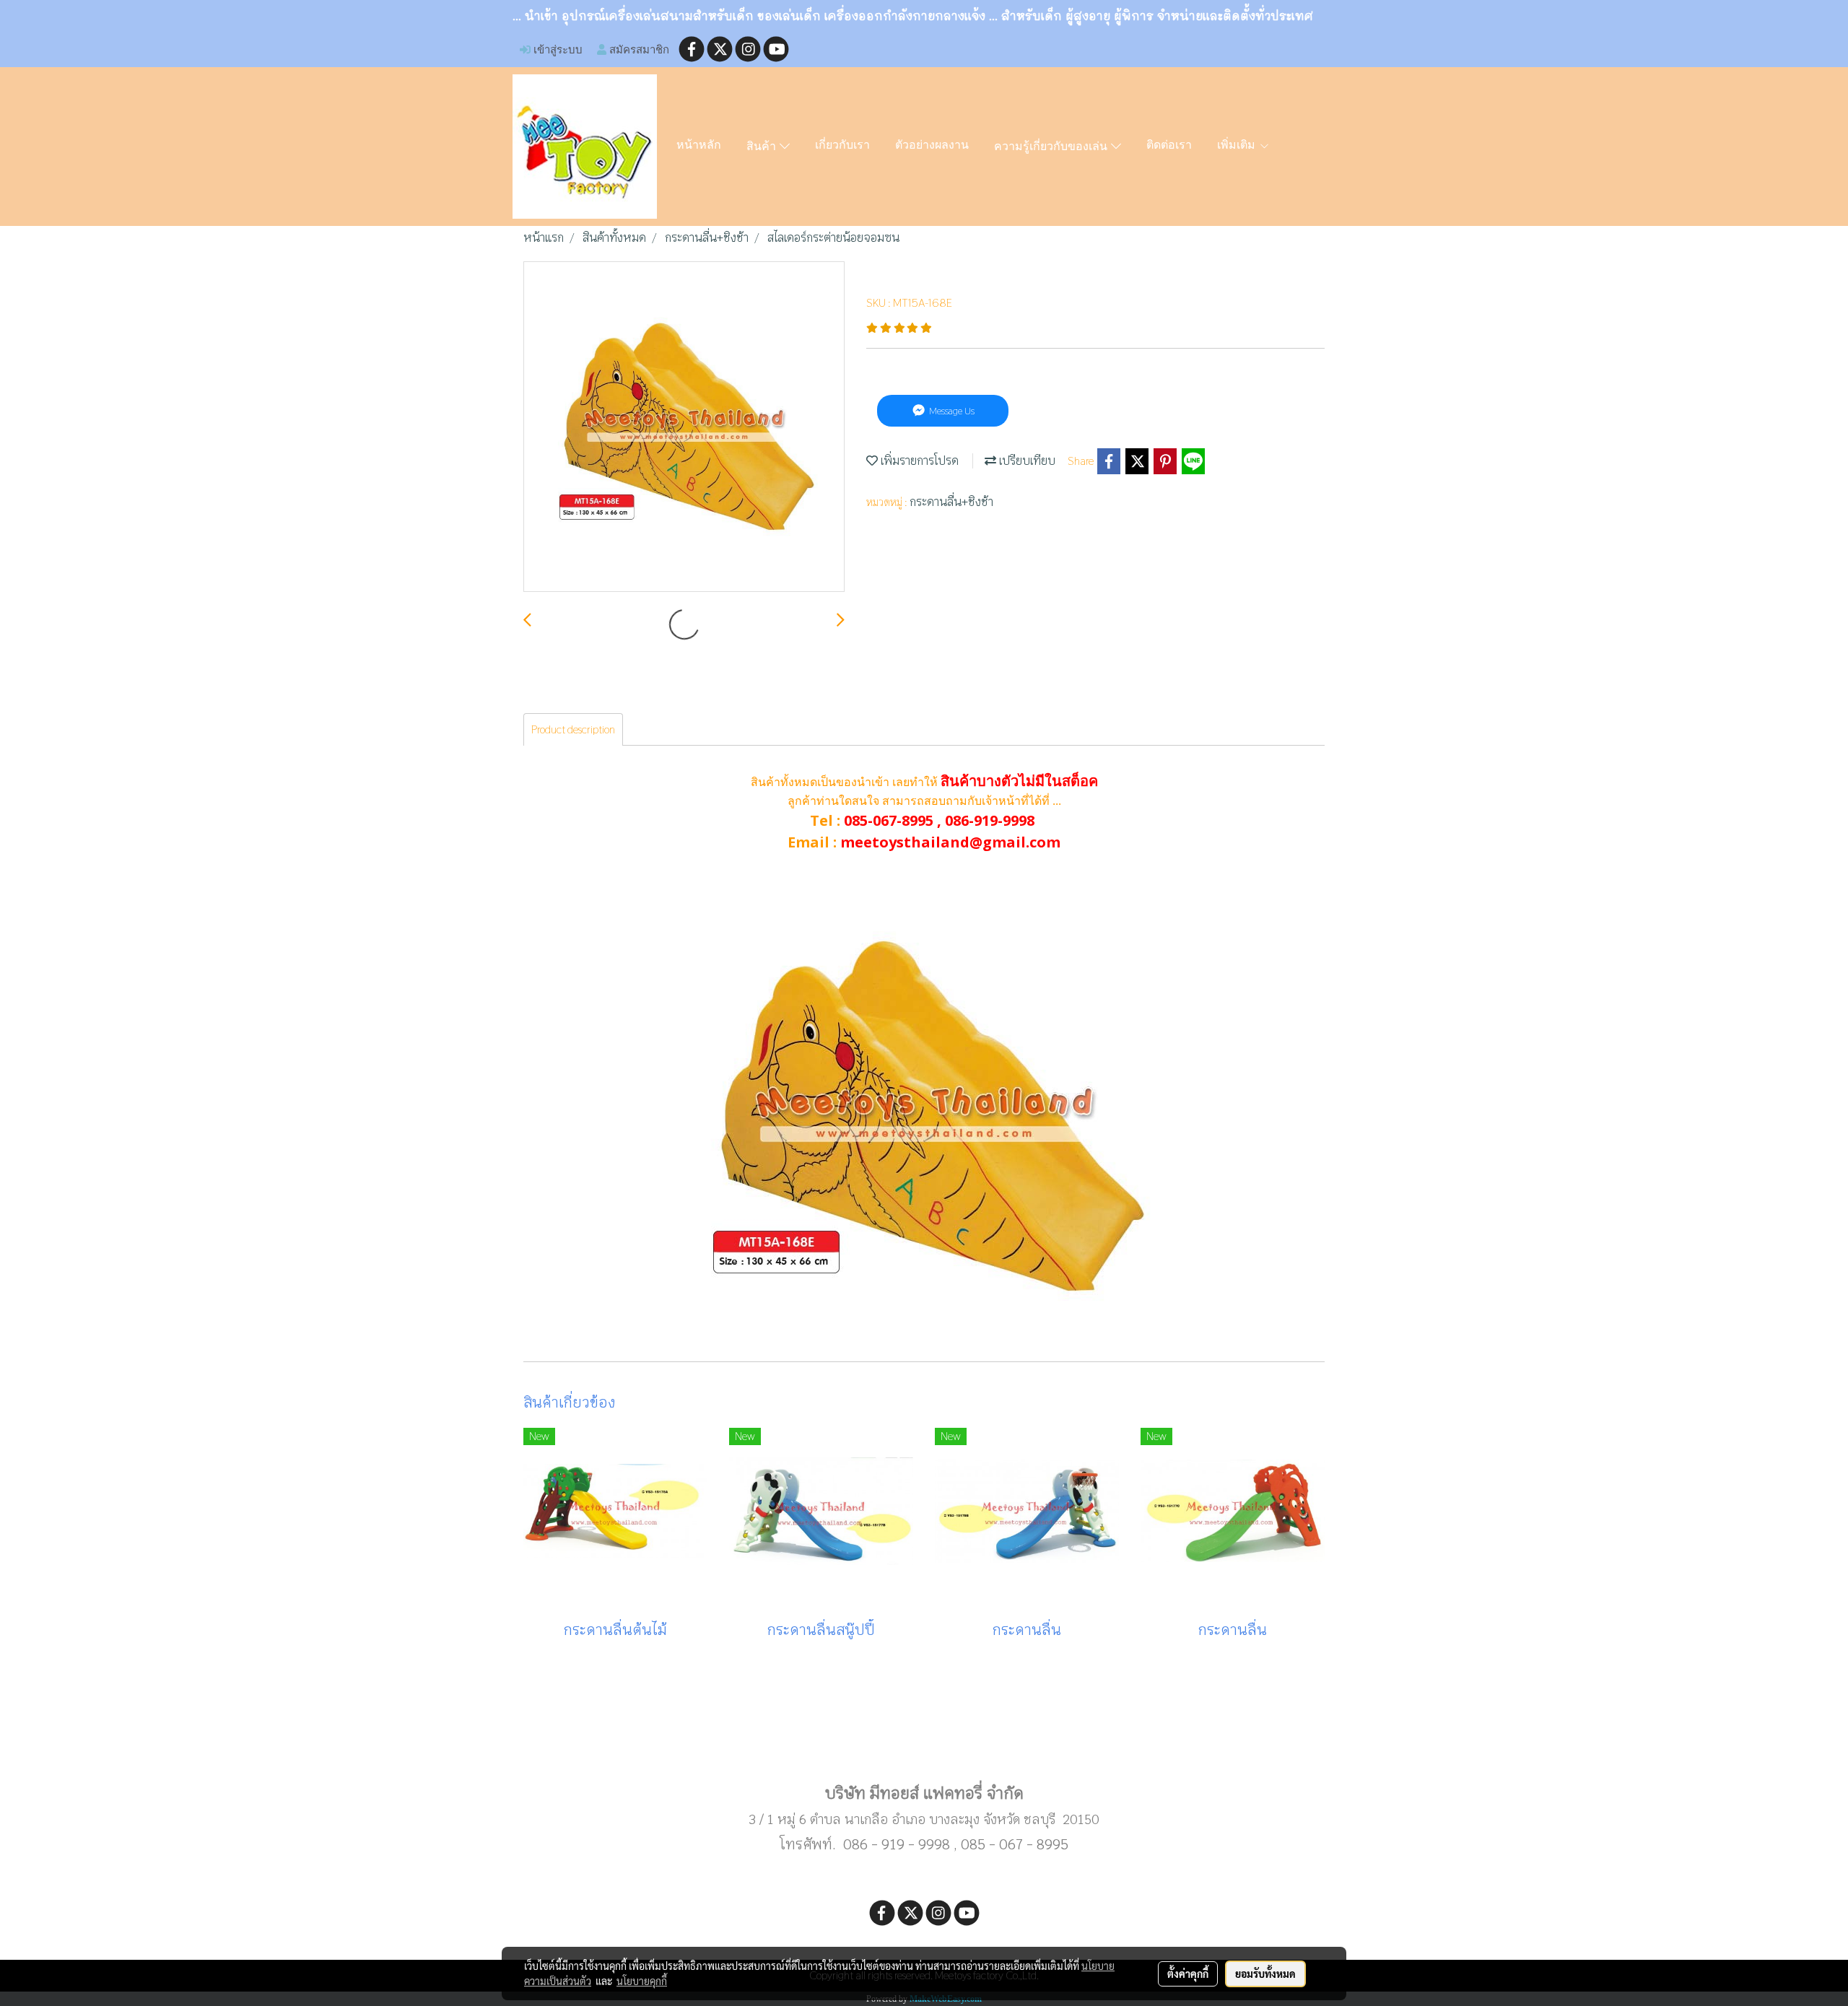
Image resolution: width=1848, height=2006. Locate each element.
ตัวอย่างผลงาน (932, 146)
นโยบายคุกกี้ (642, 1981)
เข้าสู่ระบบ (557, 49)
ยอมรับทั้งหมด (1265, 1974)
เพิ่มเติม (1238, 146)
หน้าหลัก (699, 146)
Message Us (951, 411)
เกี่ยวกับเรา (842, 146)
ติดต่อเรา (1169, 146)
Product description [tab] (573, 729)
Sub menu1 (924, 1747)
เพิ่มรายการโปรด (918, 461)
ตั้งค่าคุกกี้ (1188, 1974)
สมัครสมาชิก (638, 49)
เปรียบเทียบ (1026, 461)
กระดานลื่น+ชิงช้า (951, 502)
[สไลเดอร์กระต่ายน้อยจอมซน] (684, 427)
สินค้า (763, 147)
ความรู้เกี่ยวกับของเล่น (1052, 147)
